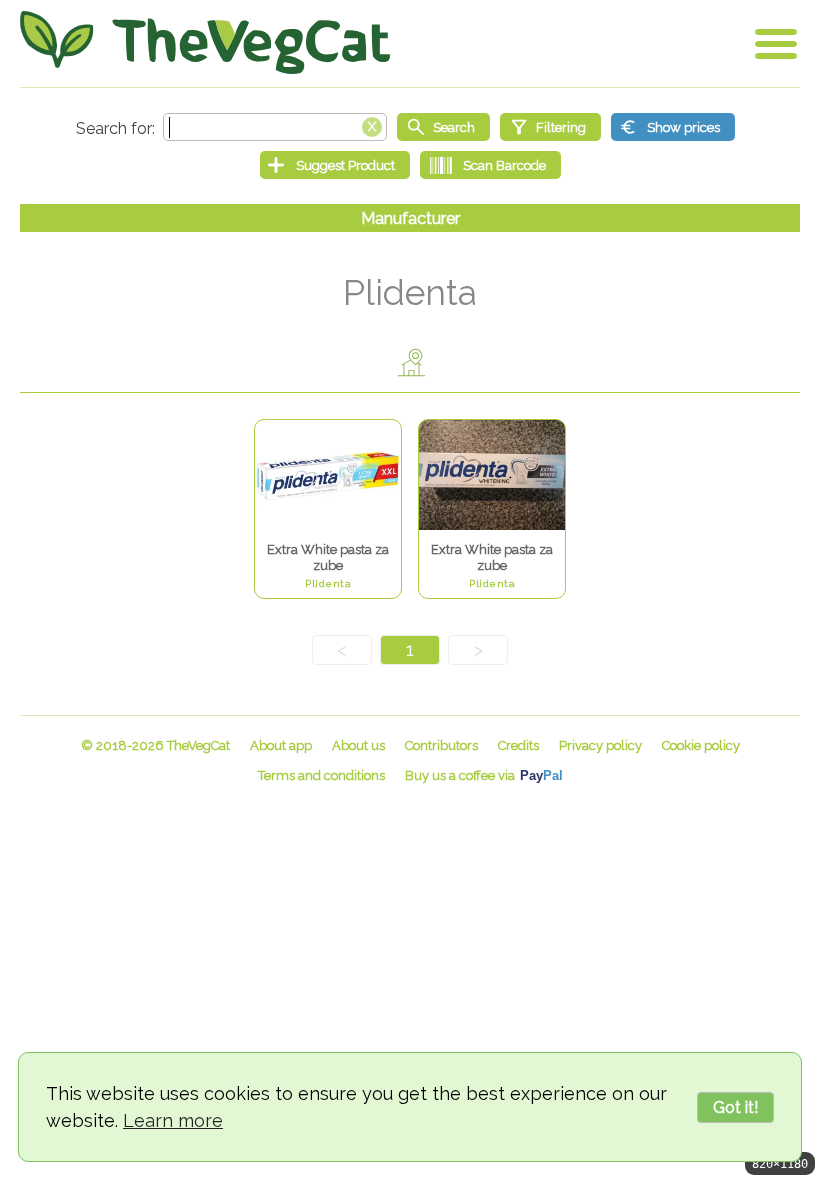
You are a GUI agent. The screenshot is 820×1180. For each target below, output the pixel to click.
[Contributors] (441, 745)
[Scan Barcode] (490, 165)
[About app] (281, 745)
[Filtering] (550, 127)
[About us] (358, 745)
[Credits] (518, 745)
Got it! (735, 1107)
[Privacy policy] (600, 745)
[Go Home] (205, 42)
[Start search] (443, 127)
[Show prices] (673, 127)
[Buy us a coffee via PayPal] (484, 775)
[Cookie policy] (701, 745)
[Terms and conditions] (321, 775)
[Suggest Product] (335, 165)
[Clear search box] (372, 125)
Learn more (173, 1120)
